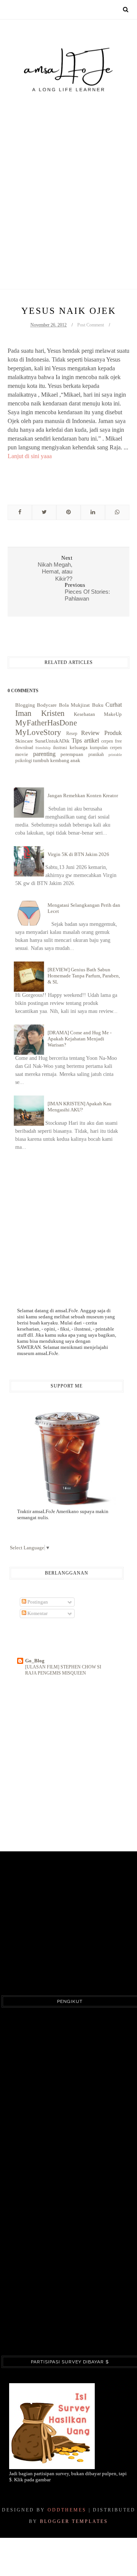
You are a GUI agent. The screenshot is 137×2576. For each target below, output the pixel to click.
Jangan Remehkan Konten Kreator (83, 795)
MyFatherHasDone (46, 723)
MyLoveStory (38, 732)
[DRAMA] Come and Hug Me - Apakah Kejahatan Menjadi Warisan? (80, 1039)
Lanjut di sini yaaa (30, 456)
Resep (72, 734)
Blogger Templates (74, 2521)
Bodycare (47, 705)
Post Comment (91, 325)
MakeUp (113, 714)
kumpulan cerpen (106, 748)
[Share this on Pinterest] (68, 512)
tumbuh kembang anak (57, 760)
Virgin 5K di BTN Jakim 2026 (78, 854)
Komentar (37, 1613)
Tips (77, 740)
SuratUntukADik (52, 741)
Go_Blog (35, 1661)
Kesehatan (84, 714)
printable (115, 755)
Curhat (114, 705)
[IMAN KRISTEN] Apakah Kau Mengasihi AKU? (80, 1107)
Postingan (37, 1602)
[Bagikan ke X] (44, 512)
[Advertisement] (68, 174)
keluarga (79, 747)
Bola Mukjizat (74, 705)
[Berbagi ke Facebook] (20, 512)
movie (22, 754)
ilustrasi (60, 748)
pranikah (96, 755)
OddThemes (67, 2510)
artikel (92, 740)
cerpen (107, 741)
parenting (44, 754)
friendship (43, 748)
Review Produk (101, 733)
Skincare (24, 741)
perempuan (72, 754)
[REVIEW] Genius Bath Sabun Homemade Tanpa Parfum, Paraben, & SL (84, 976)
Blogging (25, 705)
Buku (98, 705)
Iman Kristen (40, 713)
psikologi (24, 761)
